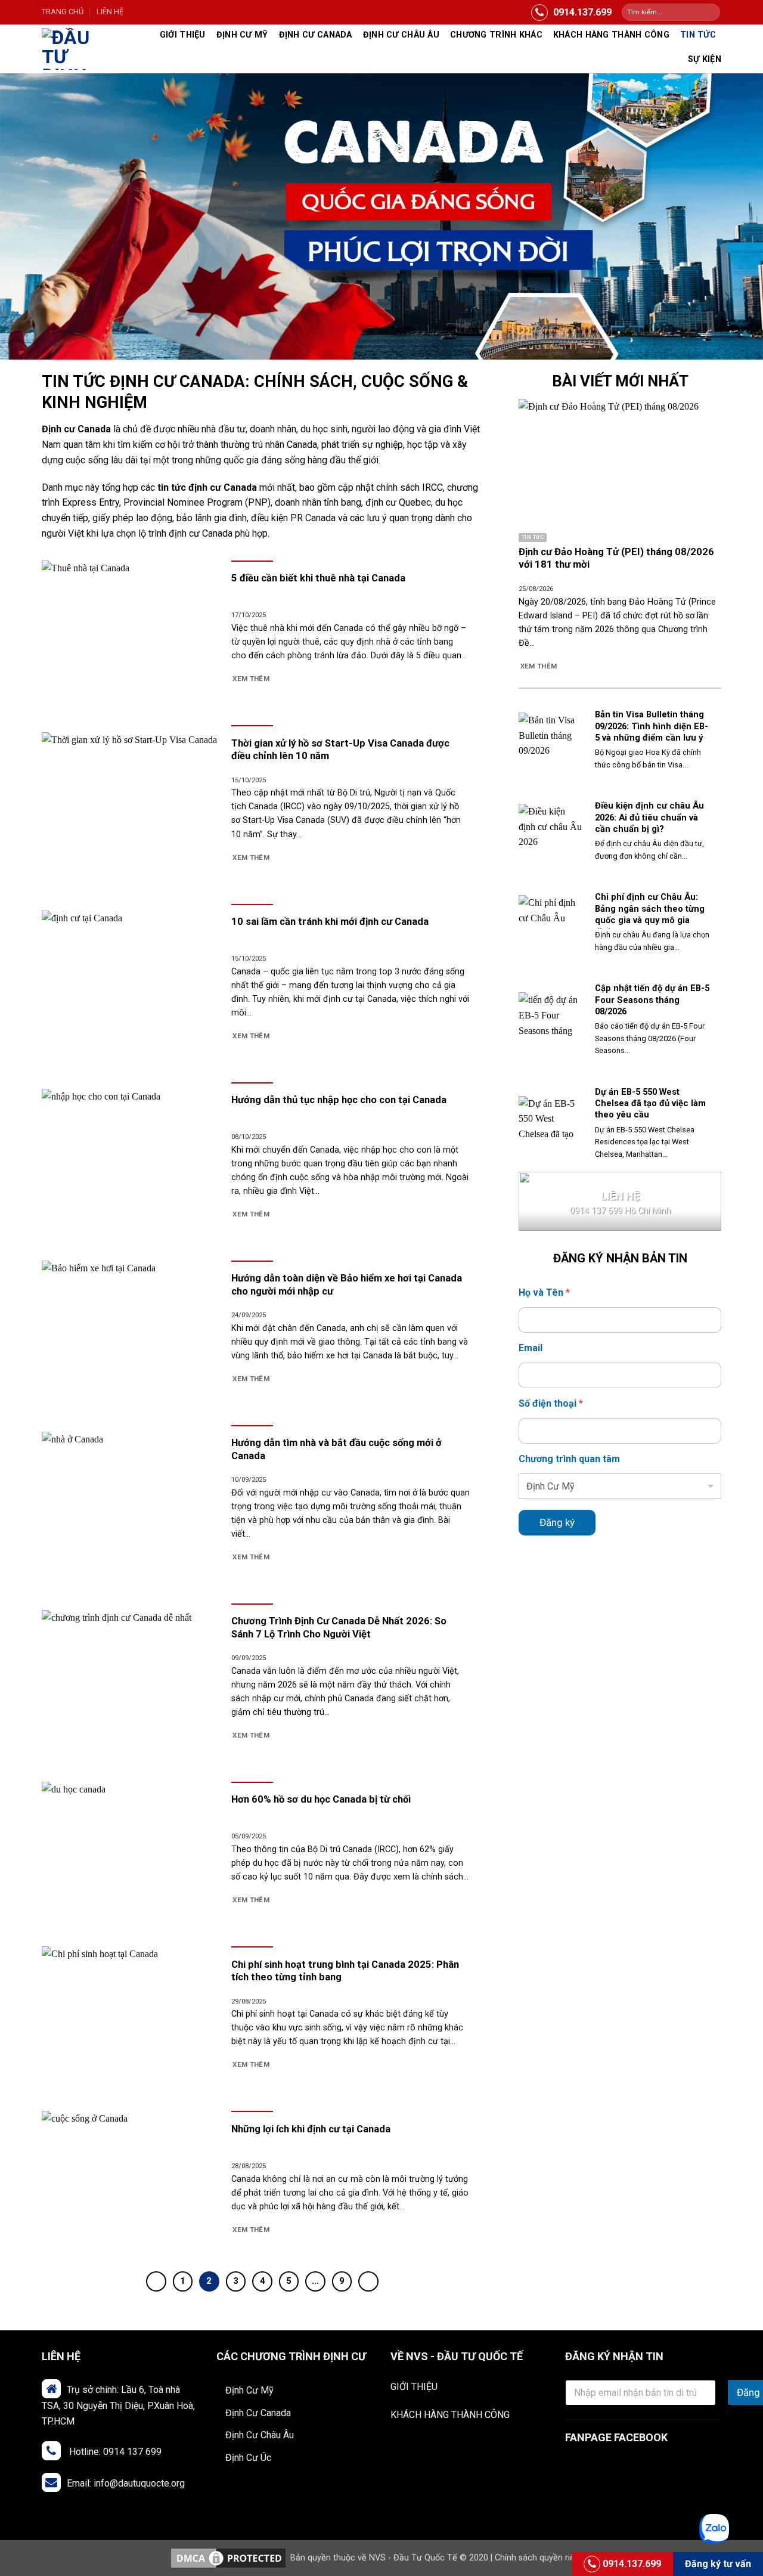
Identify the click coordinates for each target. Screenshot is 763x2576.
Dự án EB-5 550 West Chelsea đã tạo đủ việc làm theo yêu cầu (650, 1103)
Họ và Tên (544, 1292)
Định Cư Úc (248, 2458)
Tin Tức (698, 35)
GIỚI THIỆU (414, 2387)
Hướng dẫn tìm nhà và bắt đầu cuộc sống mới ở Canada (336, 1449)
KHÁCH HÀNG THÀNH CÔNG (450, 2415)
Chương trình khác (496, 35)
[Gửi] (710, 13)
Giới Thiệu (183, 35)
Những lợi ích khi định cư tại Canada (311, 2129)
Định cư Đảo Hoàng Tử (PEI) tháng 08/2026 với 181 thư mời (616, 558)
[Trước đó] (156, 2281)
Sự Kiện (705, 59)
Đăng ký (557, 1522)
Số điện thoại (551, 1403)
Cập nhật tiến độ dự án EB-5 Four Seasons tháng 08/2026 (652, 999)
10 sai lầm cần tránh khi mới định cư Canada (330, 922)
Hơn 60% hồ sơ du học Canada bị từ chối (321, 1799)
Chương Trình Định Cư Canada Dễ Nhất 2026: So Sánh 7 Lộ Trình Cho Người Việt (339, 1628)
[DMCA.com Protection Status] (228, 2558)
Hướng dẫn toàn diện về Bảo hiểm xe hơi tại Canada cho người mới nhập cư (347, 1285)
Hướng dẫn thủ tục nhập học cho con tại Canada (339, 1100)
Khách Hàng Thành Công (611, 35)
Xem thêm (251, 679)
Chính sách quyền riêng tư (545, 2558)
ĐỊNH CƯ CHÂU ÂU (401, 35)
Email (531, 1348)
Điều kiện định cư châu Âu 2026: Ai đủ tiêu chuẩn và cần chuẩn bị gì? (649, 817)
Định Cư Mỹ (242, 35)
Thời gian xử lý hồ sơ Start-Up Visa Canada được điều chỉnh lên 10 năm (340, 750)
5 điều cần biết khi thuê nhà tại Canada (318, 578)
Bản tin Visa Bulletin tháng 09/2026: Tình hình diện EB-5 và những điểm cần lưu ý (652, 726)
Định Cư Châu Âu (260, 2435)
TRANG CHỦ (63, 12)
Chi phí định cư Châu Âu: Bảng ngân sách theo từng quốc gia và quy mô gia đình (650, 914)
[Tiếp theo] (368, 2281)
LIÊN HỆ (110, 12)
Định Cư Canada (316, 35)
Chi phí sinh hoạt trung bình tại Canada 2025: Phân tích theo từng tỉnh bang (345, 1971)
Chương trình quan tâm (569, 1459)
